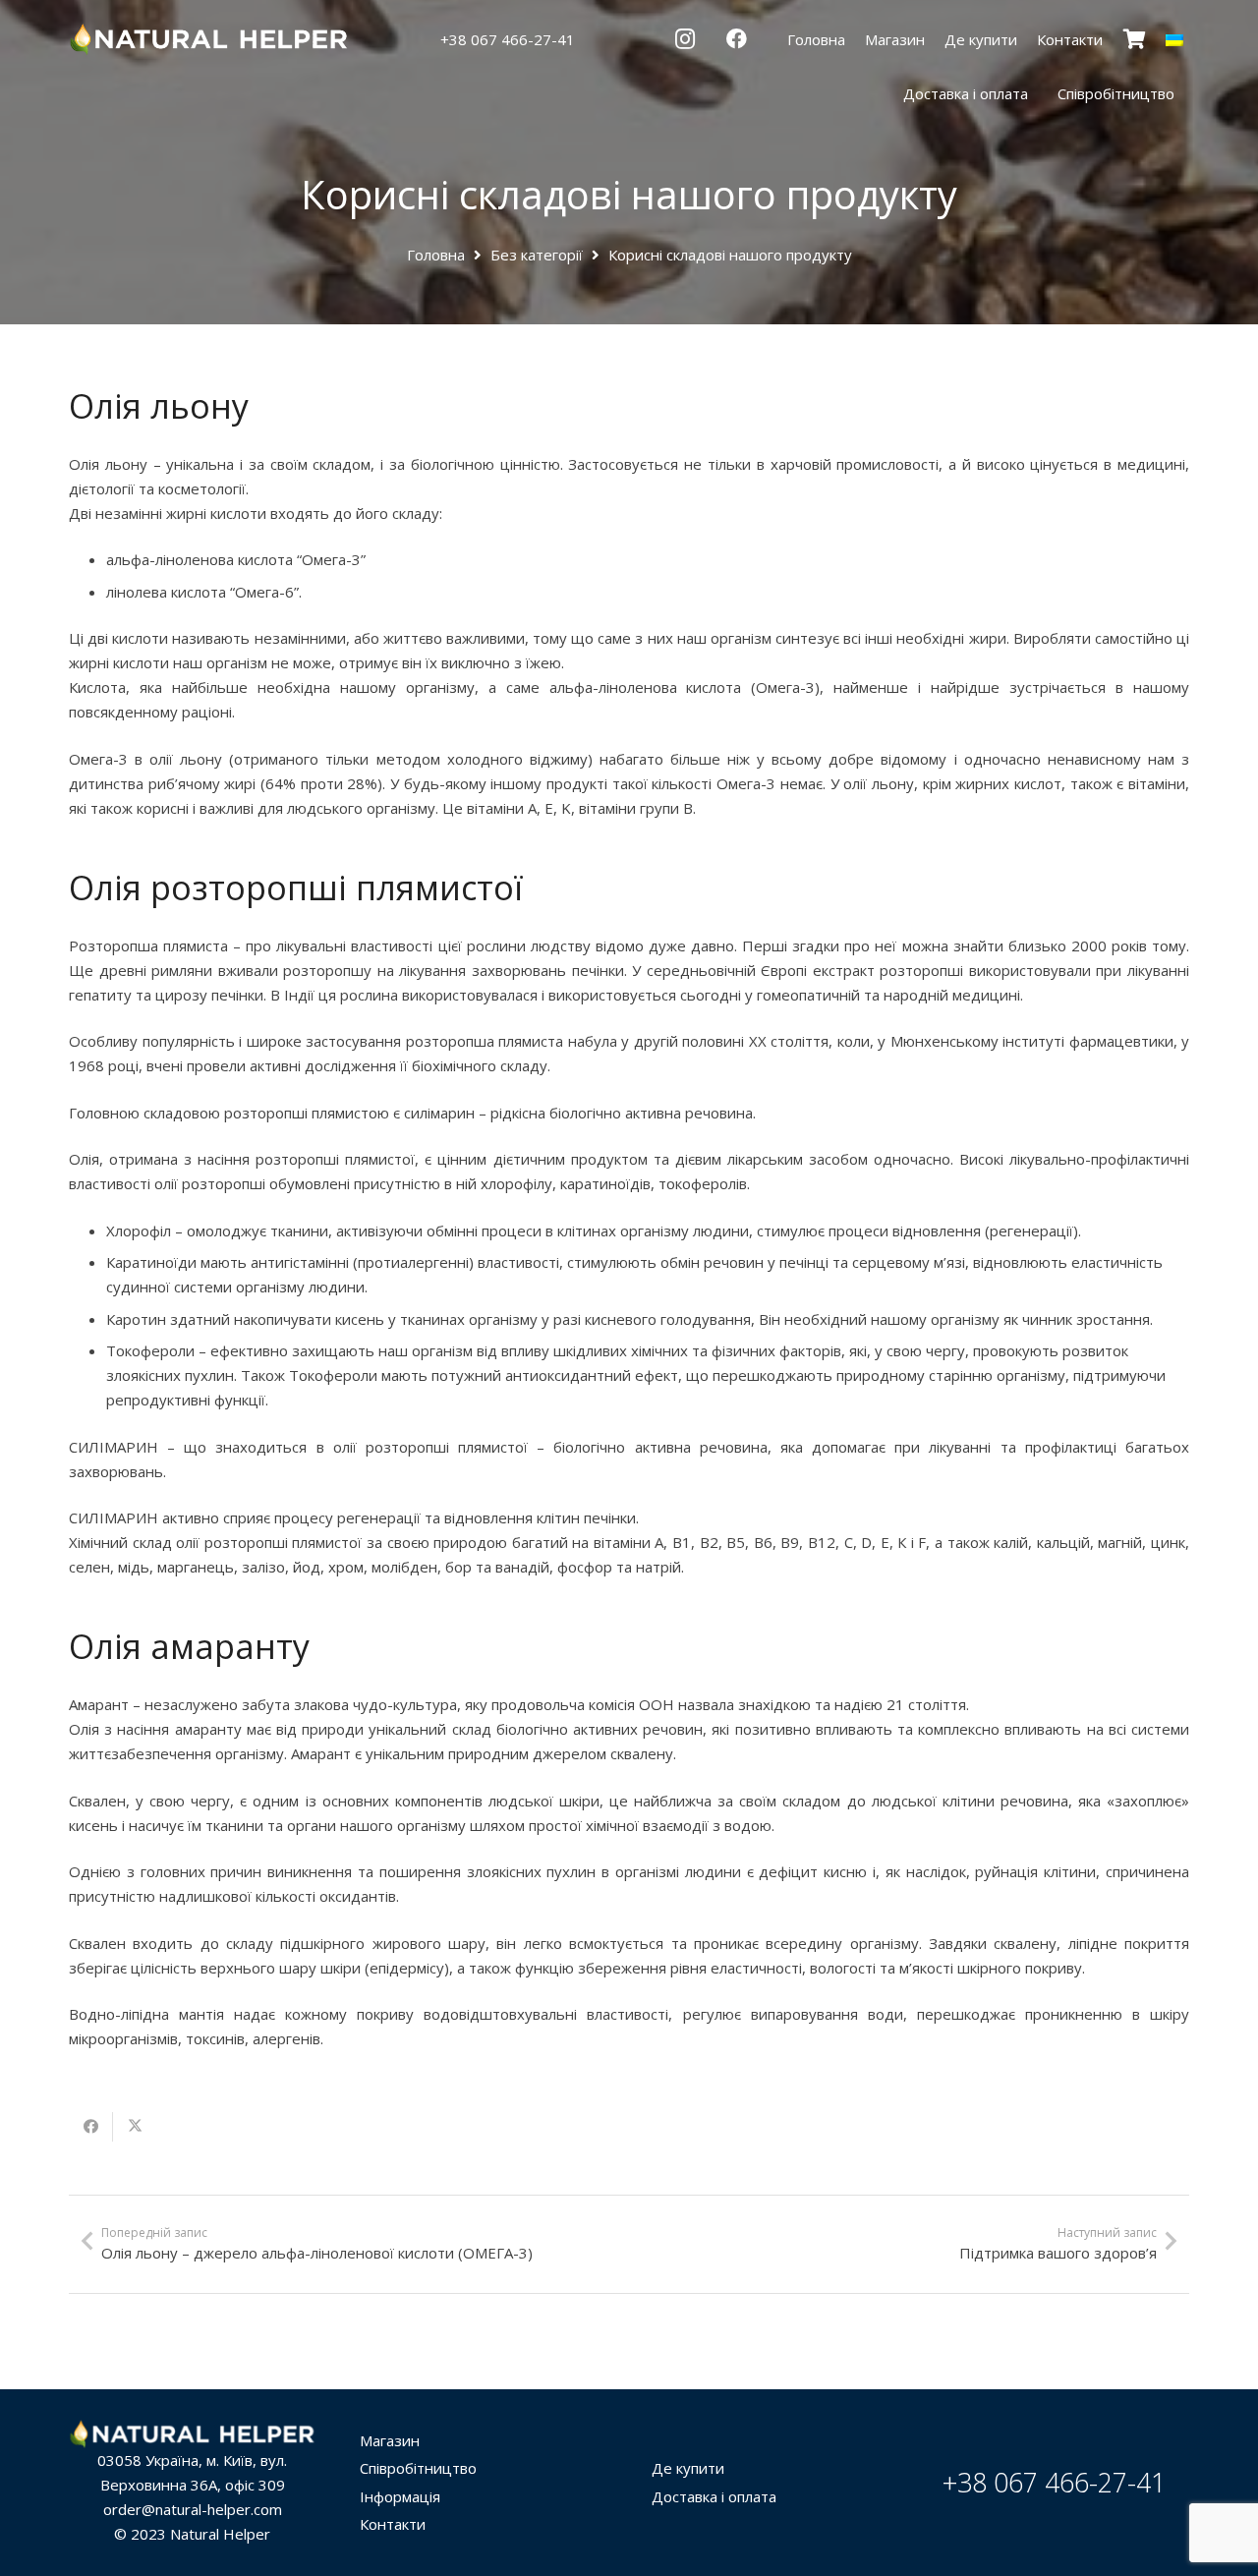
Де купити (688, 2468)
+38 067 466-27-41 (1054, 2482)
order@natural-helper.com (193, 2509)
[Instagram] (685, 39)
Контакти (393, 2524)
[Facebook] (736, 39)
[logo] (210, 40)
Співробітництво (418, 2468)
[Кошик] (1134, 39)
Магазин (390, 2440)
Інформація (400, 2496)
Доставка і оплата (714, 2496)
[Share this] (91, 2127)
